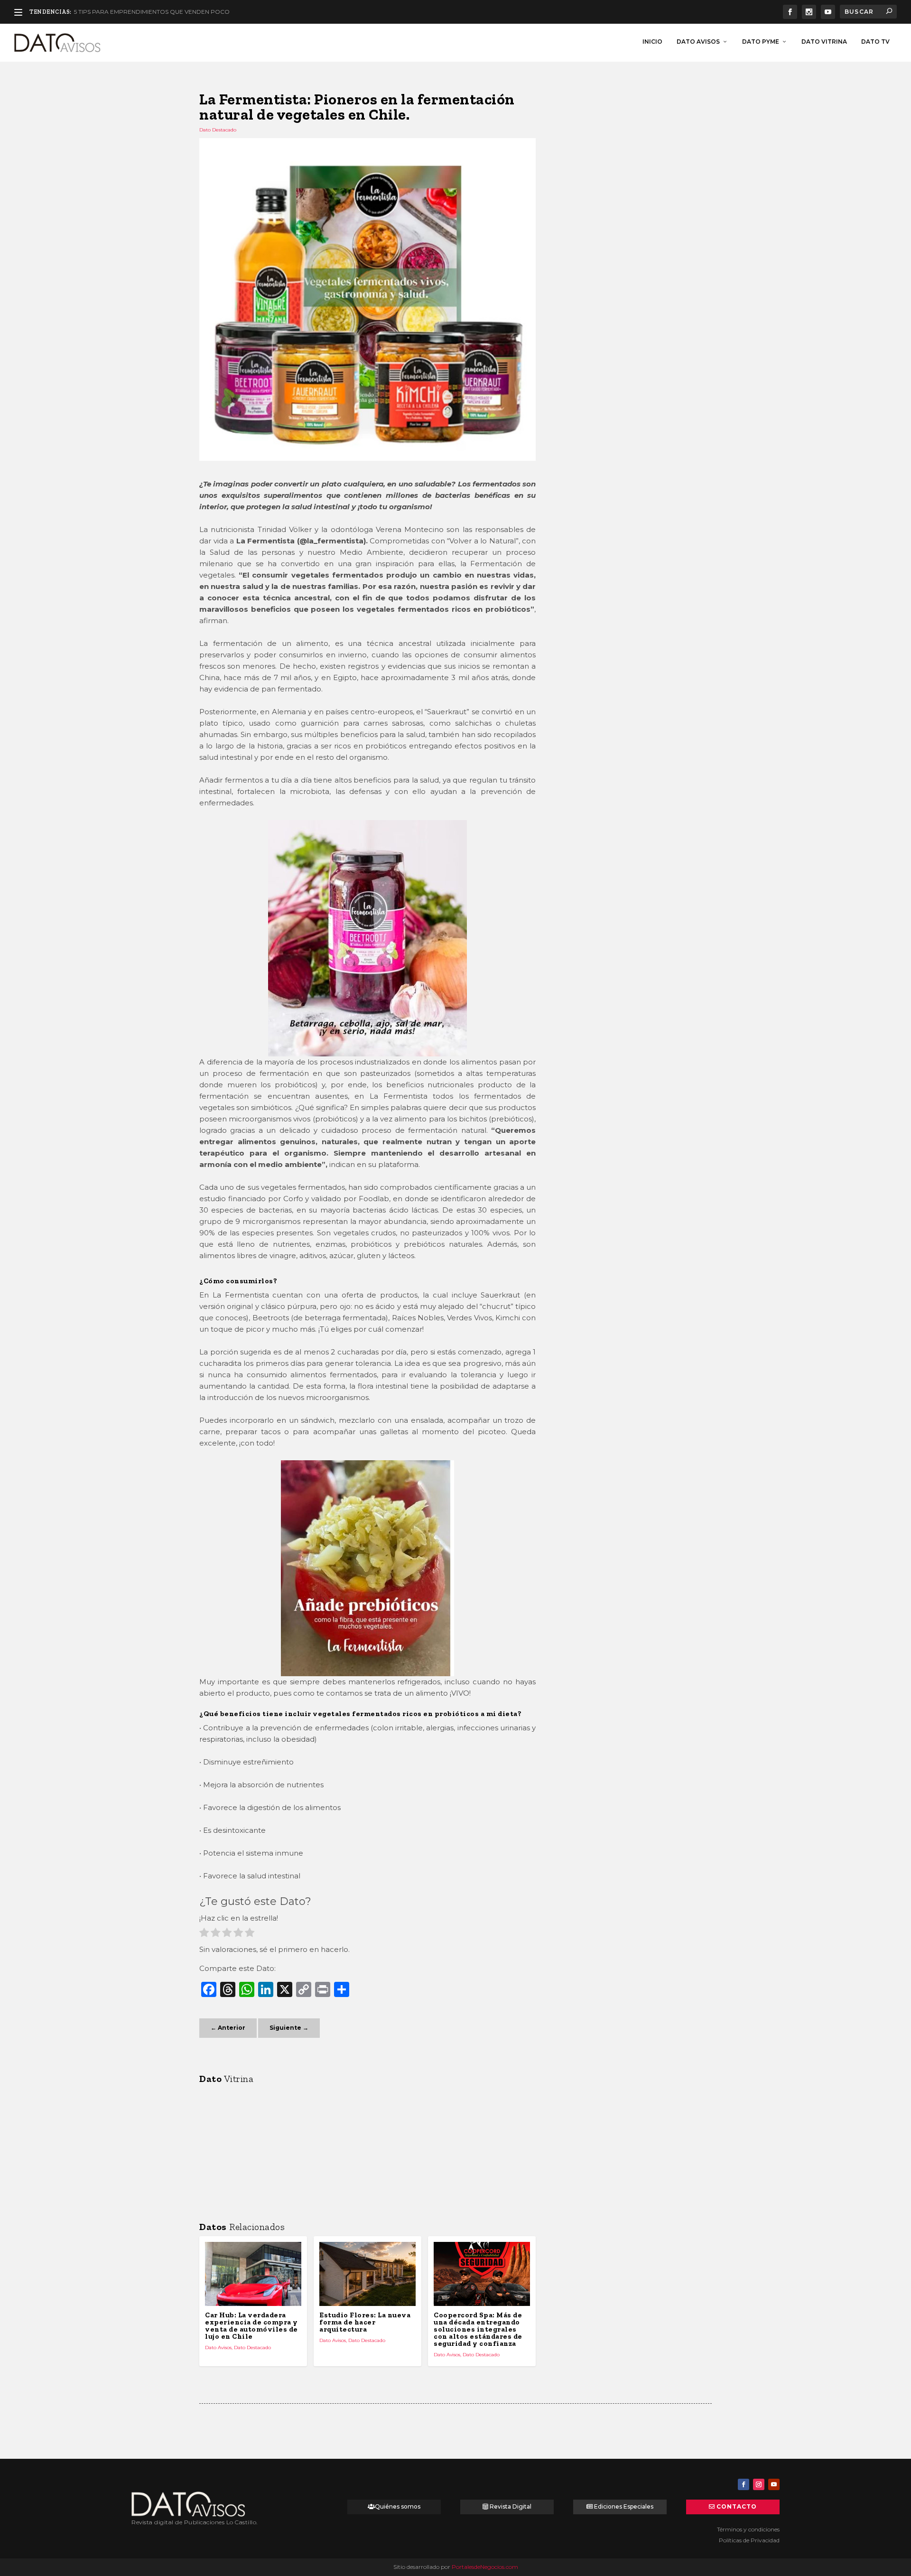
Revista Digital (511, 2506)
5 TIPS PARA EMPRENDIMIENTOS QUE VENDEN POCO (152, 12)
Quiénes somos (398, 2506)
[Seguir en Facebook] (744, 2484)
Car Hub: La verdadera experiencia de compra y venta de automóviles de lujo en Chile (251, 2326)
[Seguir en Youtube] (774, 2484)
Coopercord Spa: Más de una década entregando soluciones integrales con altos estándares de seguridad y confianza (478, 2329)
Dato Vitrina (824, 42)
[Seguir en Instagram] (759, 2484)
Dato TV (875, 42)
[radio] (204, 1934)
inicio (652, 42)
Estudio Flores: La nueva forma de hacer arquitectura (365, 2322)
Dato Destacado (218, 130)
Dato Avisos (698, 42)
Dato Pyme (761, 42)
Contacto (737, 2506)
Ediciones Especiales (624, 2506)
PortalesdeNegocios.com (485, 2567)
